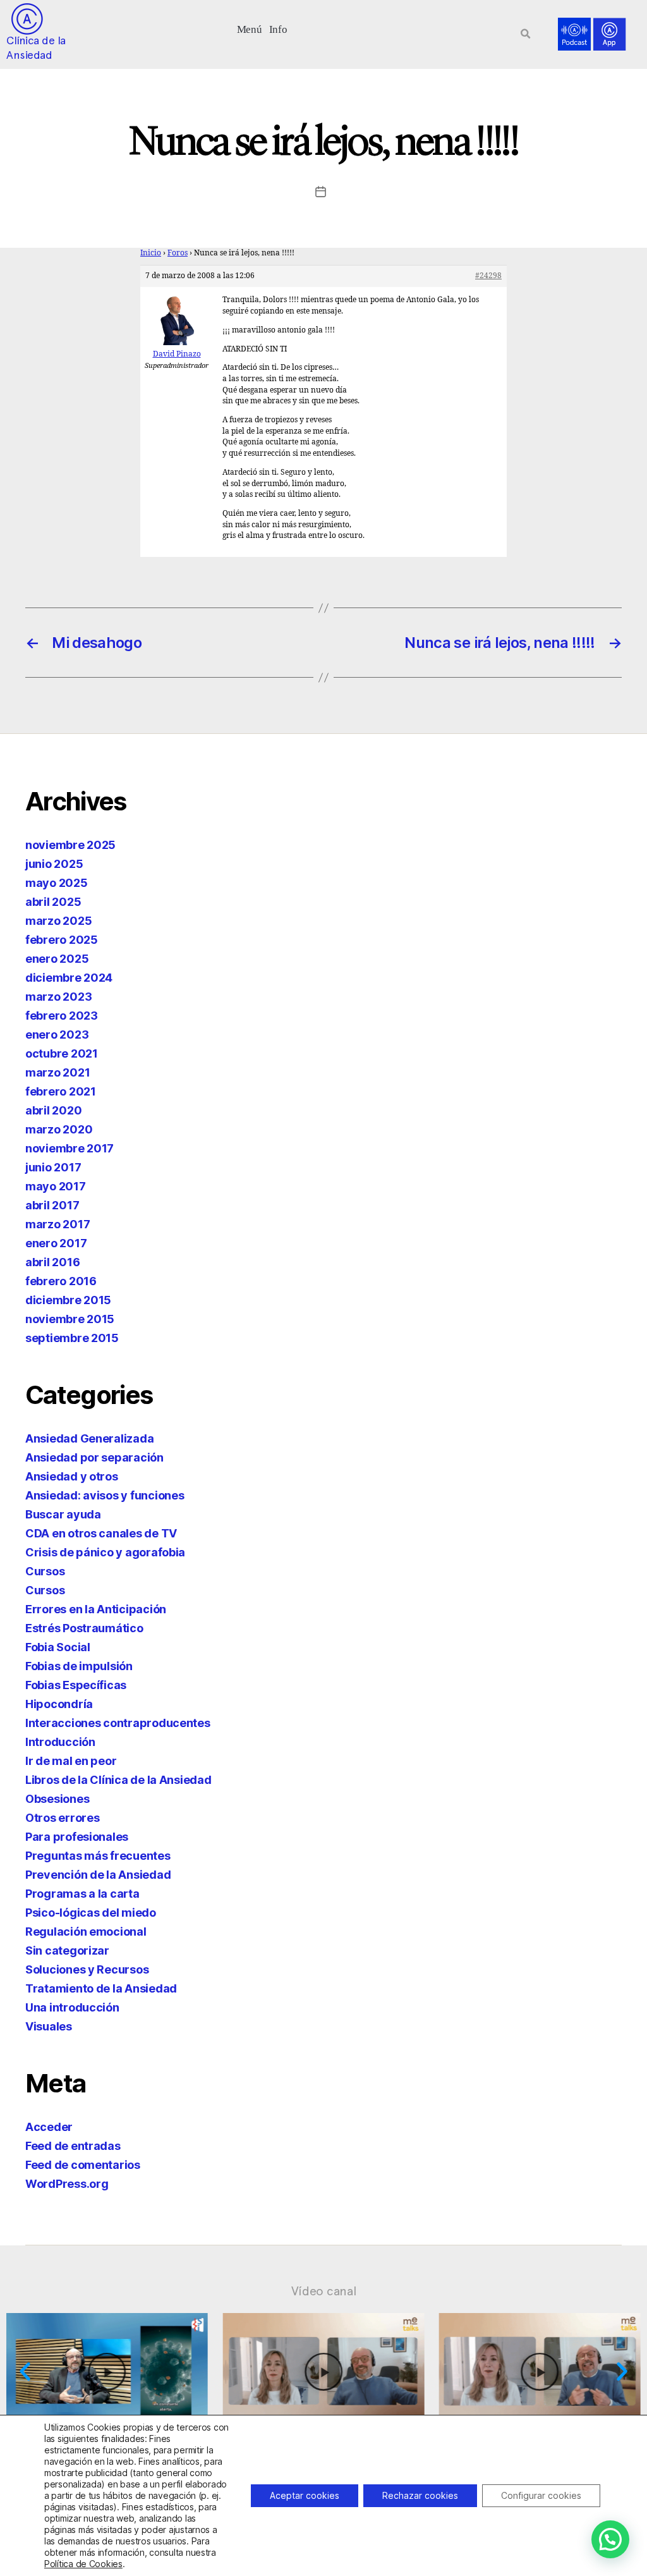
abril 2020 (53, 1110)
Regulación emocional (86, 1932)
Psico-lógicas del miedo (91, 1913)
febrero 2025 (62, 940)
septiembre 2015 (72, 1338)
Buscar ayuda (63, 1514)
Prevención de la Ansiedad (98, 1875)
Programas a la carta (82, 1894)
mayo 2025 (57, 883)
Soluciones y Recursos (87, 1969)
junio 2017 (53, 1167)
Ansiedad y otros (72, 1476)
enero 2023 (57, 1035)
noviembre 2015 (70, 1319)
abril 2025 (53, 902)
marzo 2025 (58, 921)
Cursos (45, 1571)
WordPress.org (67, 2184)
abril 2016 (52, 1262)
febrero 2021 (61, 1091)
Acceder (49, 2127)
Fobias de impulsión (79, 1666)
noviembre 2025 (70, 845)
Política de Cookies (83, 2564)
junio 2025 (54, 864)
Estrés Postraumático (84, 1628)
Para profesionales (77, 1837)
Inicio (151, 253)
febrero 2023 (62, 1016)
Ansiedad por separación (94, 1457)
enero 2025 (57, 959)
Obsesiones (57, 1799)
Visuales (49, 2026)
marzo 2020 (59, 1129)
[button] (249, 28)
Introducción (60, 1742)
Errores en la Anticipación (96, 1609)
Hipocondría (59, 1704)
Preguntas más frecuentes (98, 1856)
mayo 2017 (56, 1186)
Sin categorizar (67, 1950)
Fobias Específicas (76, 1685)
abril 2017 (52, 1205)
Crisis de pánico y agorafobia (105, 1552)
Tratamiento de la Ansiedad (101, 1988)
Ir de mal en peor (71, 1761)
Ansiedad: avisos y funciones (105, 1495)
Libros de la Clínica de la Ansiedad (118, 1780)
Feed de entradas (73, 2146)
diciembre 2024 (69, 978)
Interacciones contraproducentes (118, 1723)
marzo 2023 (58, 997)
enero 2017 (56, 1243)
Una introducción (72, 2007)
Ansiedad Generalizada (89, 1438)
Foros (178, 253)
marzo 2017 (57, 1224)
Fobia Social (58, 1647)
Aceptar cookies (305, 2495)
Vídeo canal (324, 2291)
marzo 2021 (57, 1072)
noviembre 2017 (70, 1148)
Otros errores (63, 1818)
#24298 (488, 276)
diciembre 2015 (68, 1300)
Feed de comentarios (83, 2165)
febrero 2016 (61, 1281)
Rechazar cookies (420, 2495)
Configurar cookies (541, 2495)
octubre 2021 (62, 1053)
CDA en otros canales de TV (101, 1533)
